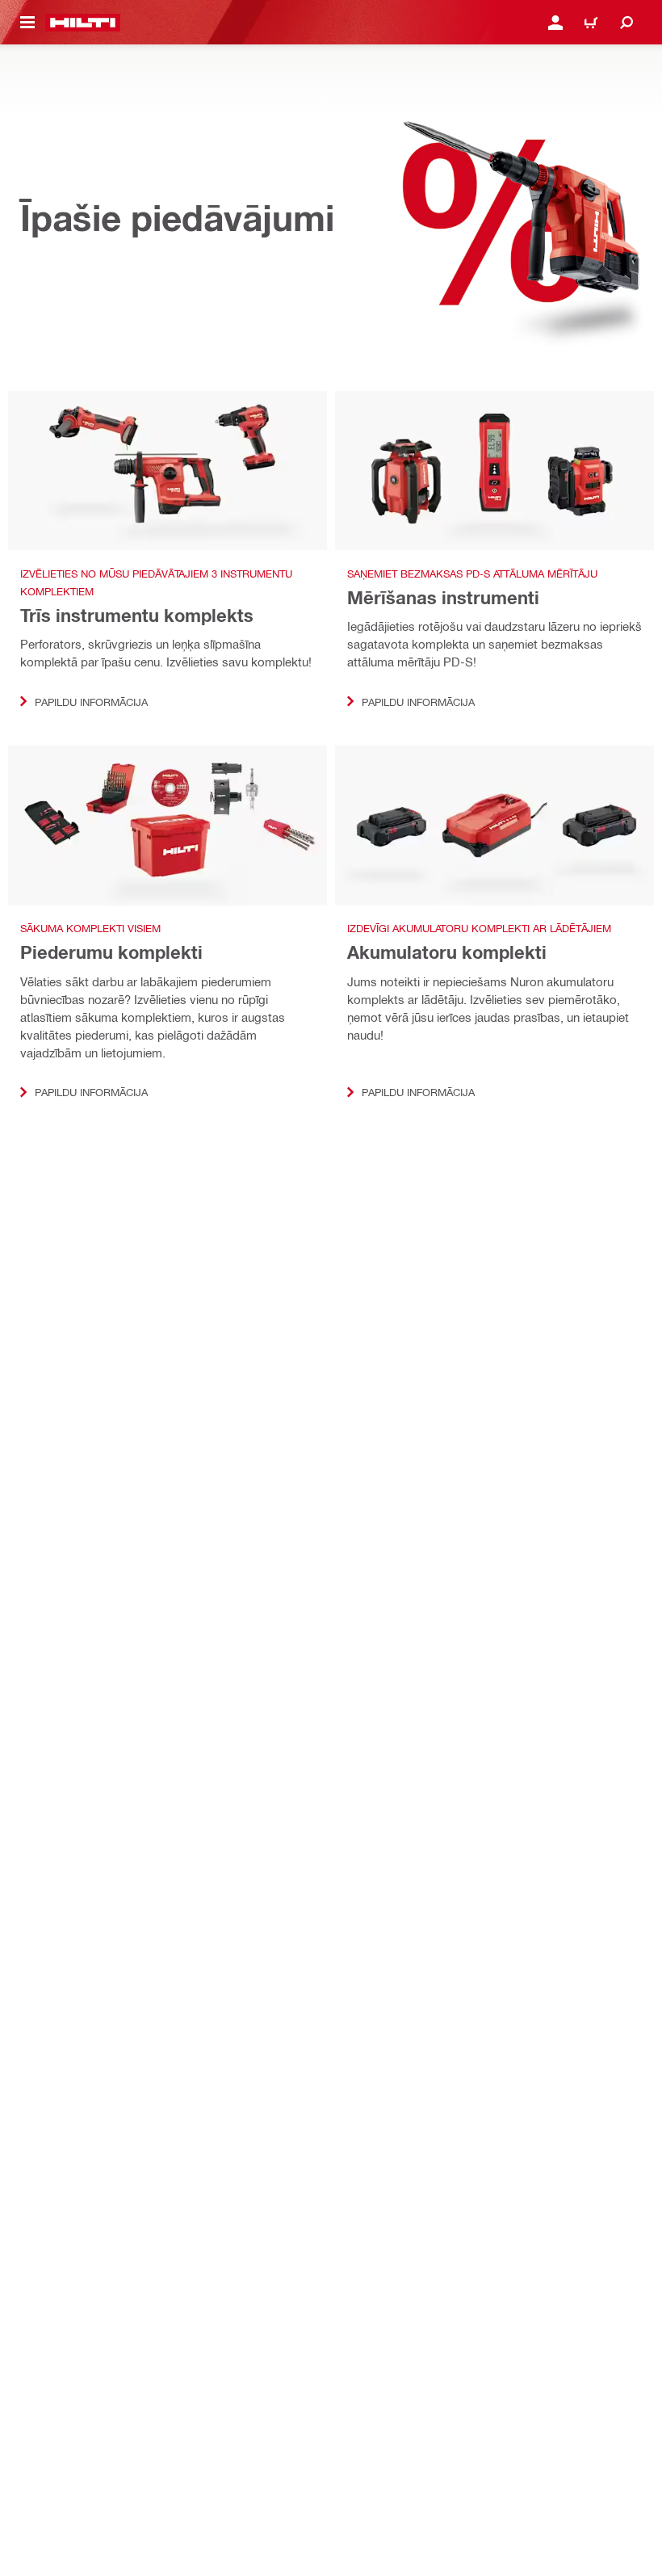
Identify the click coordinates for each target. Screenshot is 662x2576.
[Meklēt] (626, 23)
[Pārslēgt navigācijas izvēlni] (27, 23)
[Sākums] (83, 23)
